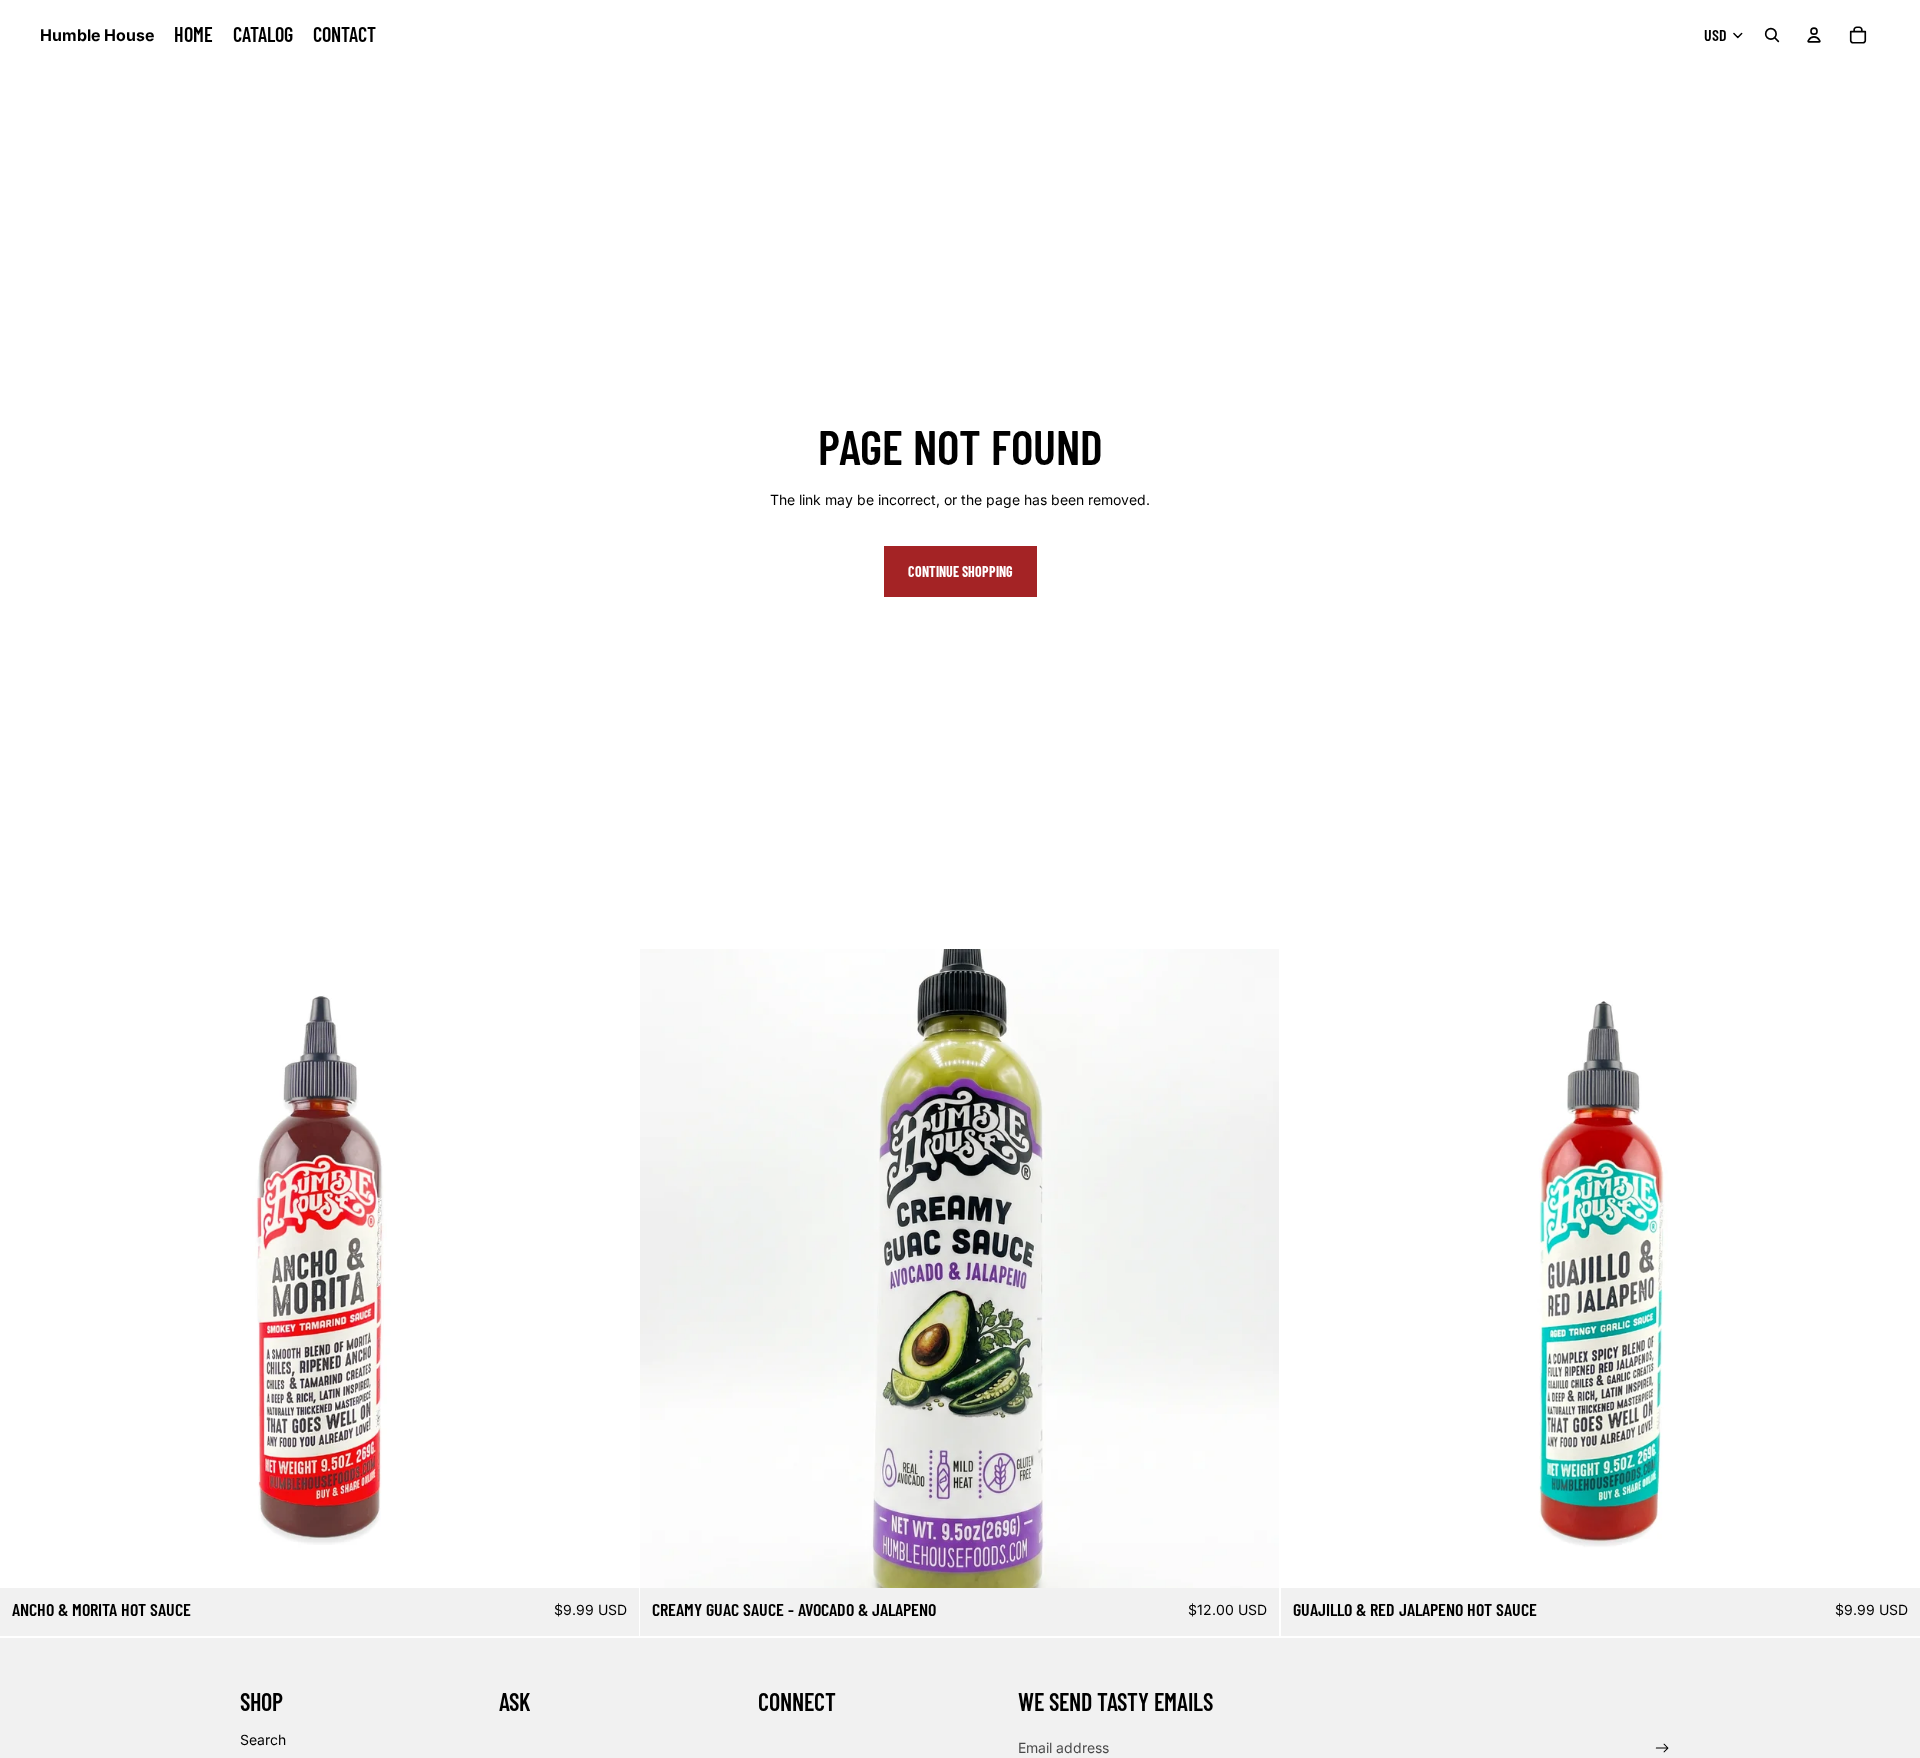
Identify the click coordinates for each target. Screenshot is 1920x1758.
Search (263, 1739)
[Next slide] (609, 1269)
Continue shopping (960, 571)
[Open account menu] (1814, 35)
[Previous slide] (30, 1269)
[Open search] (1772, 35)
